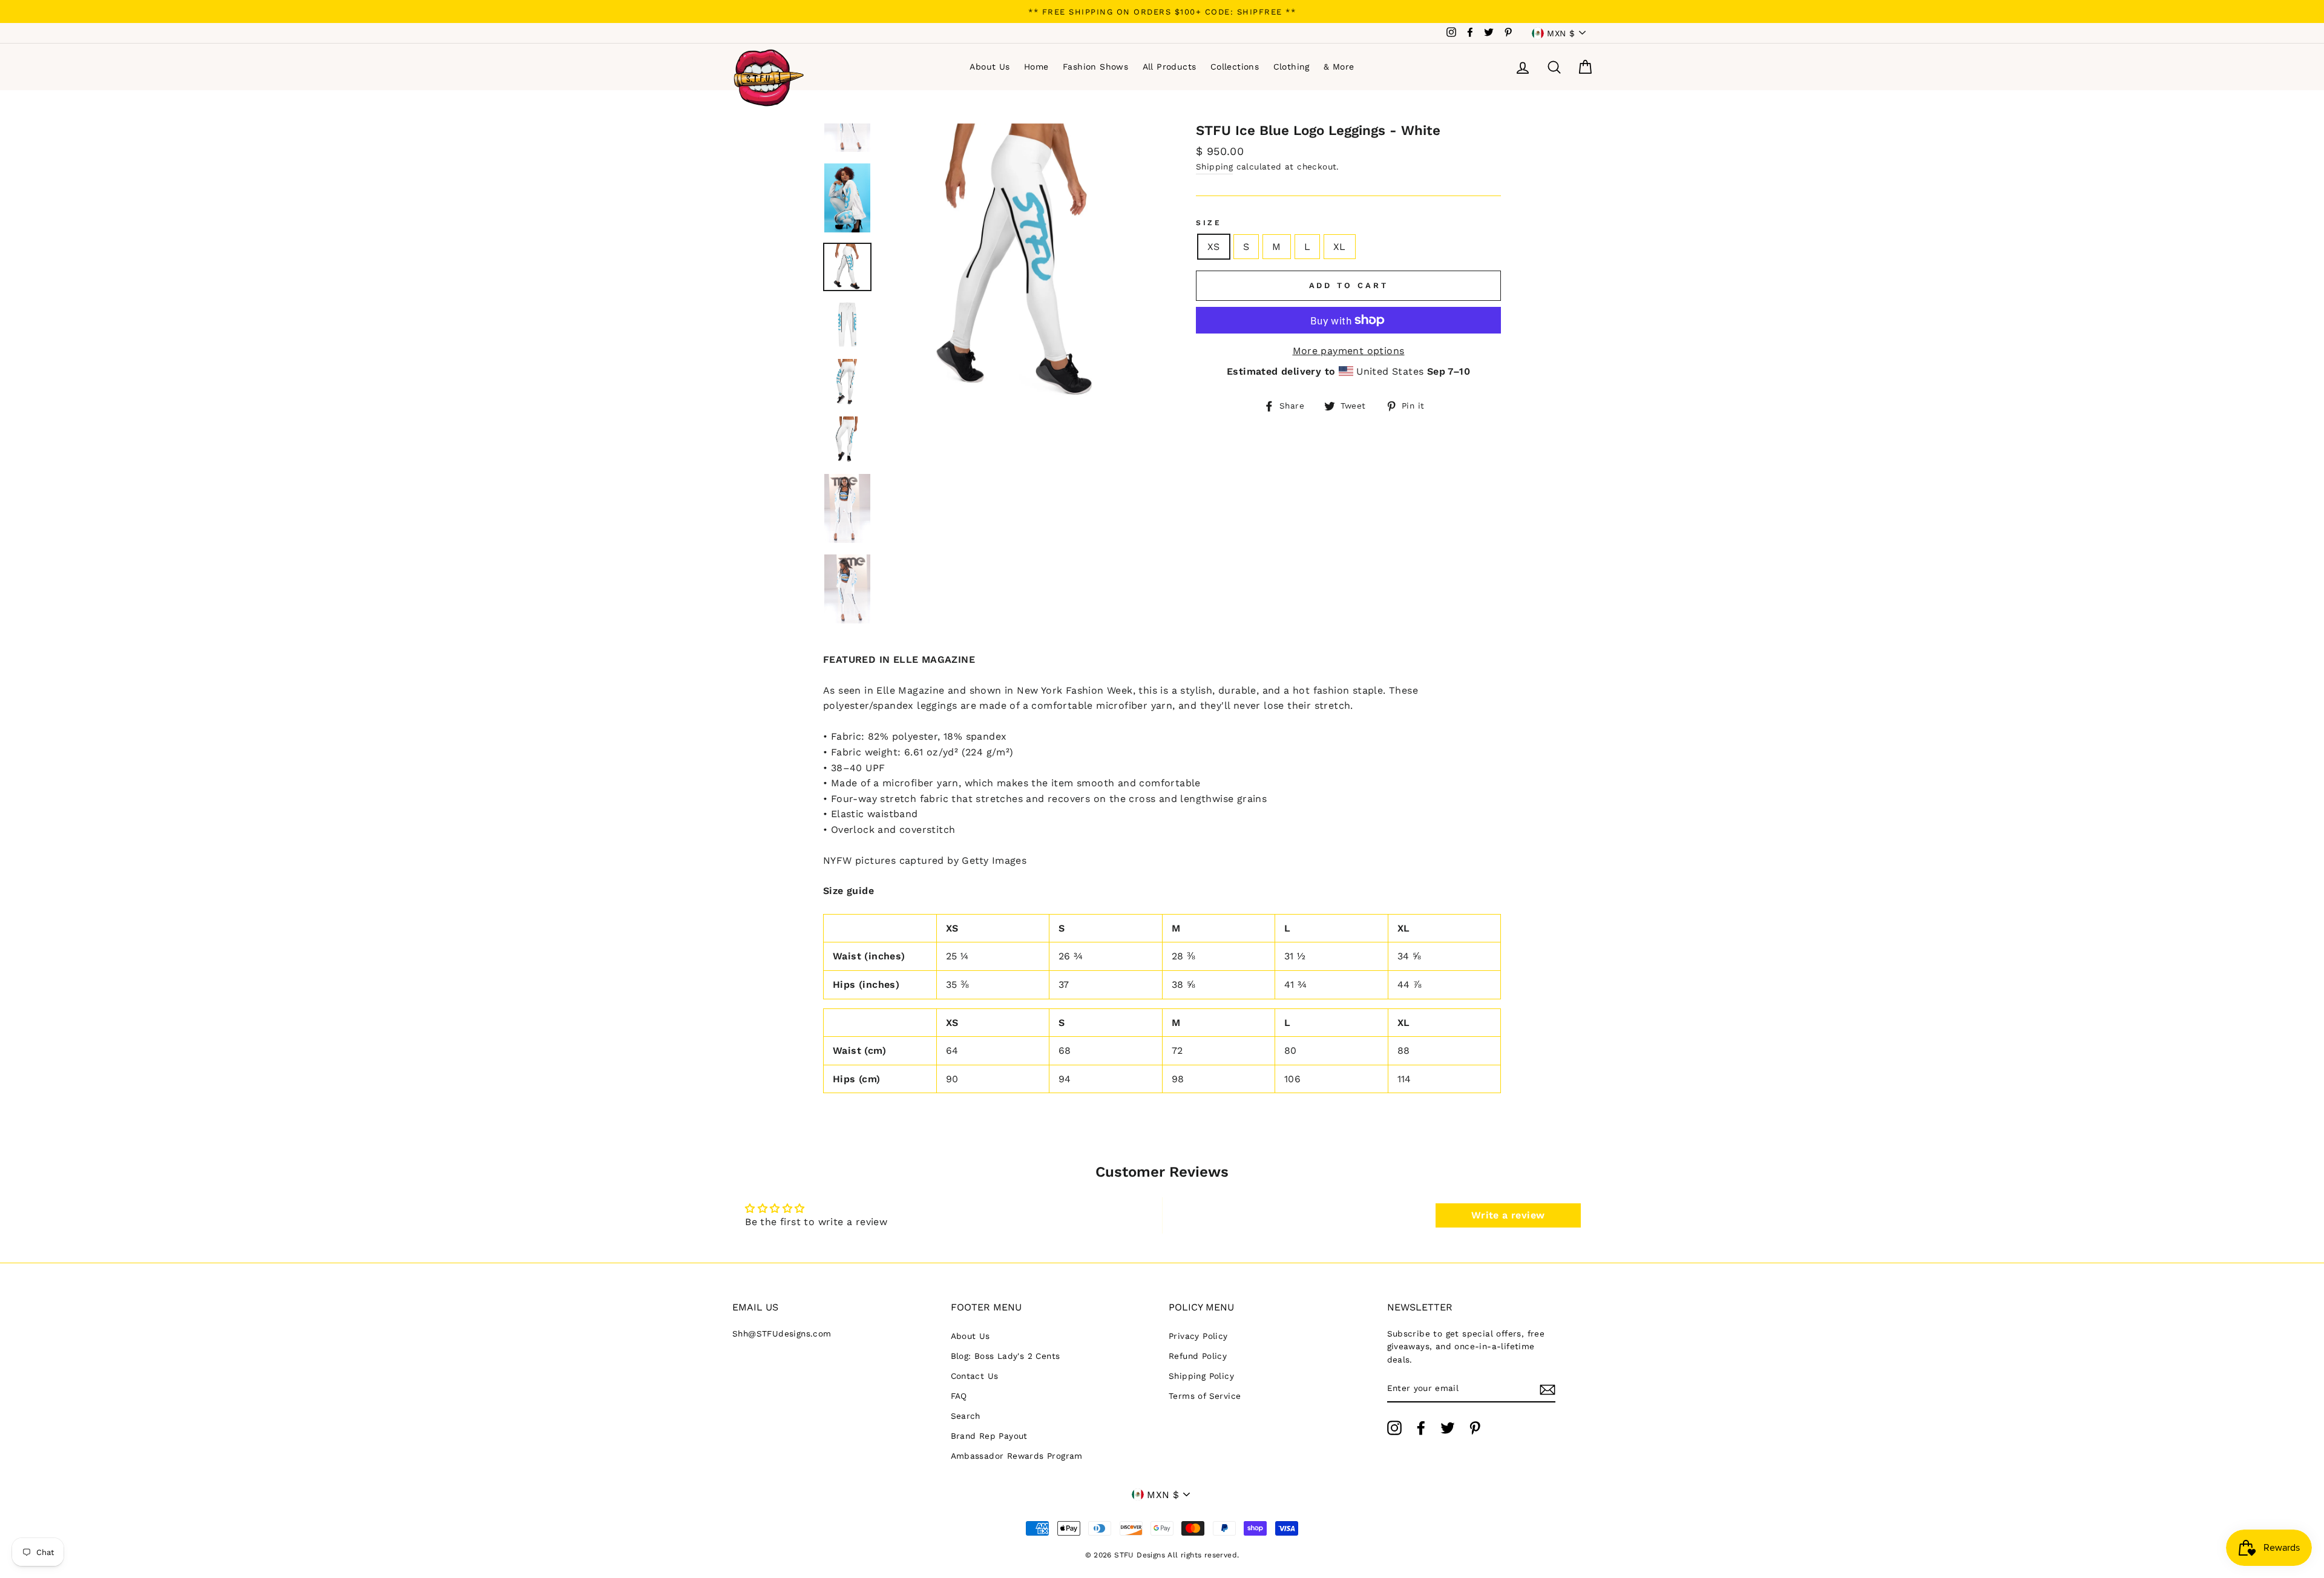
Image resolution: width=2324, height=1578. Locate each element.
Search (966, 1416)
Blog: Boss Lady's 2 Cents (1006, 1356)
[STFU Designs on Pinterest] (1475, 1428)
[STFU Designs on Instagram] (1394, 1428)
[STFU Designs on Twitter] (1448, 1428)
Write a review (1508, 1215)
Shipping (1214, 166)
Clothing (1292, 67)
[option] (1162, 12)
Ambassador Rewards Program (1017, 1456)
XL (1340, 247)
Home (1036, 67)
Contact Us (975, 1376)
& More (1339, 67)
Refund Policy (1198, 1356)
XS (1214, 247)
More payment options (1349, 351)
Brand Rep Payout (989, 1436)
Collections (1235, 67)
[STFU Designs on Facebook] (1421, 1428)
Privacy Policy (1198, 1336)
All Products (1170, 67)
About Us (990, 67)
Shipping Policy (1201, 1376)
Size (1209, 223)
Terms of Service (1205, 1396)
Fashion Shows (1095, 67)
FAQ (959, 1396)
